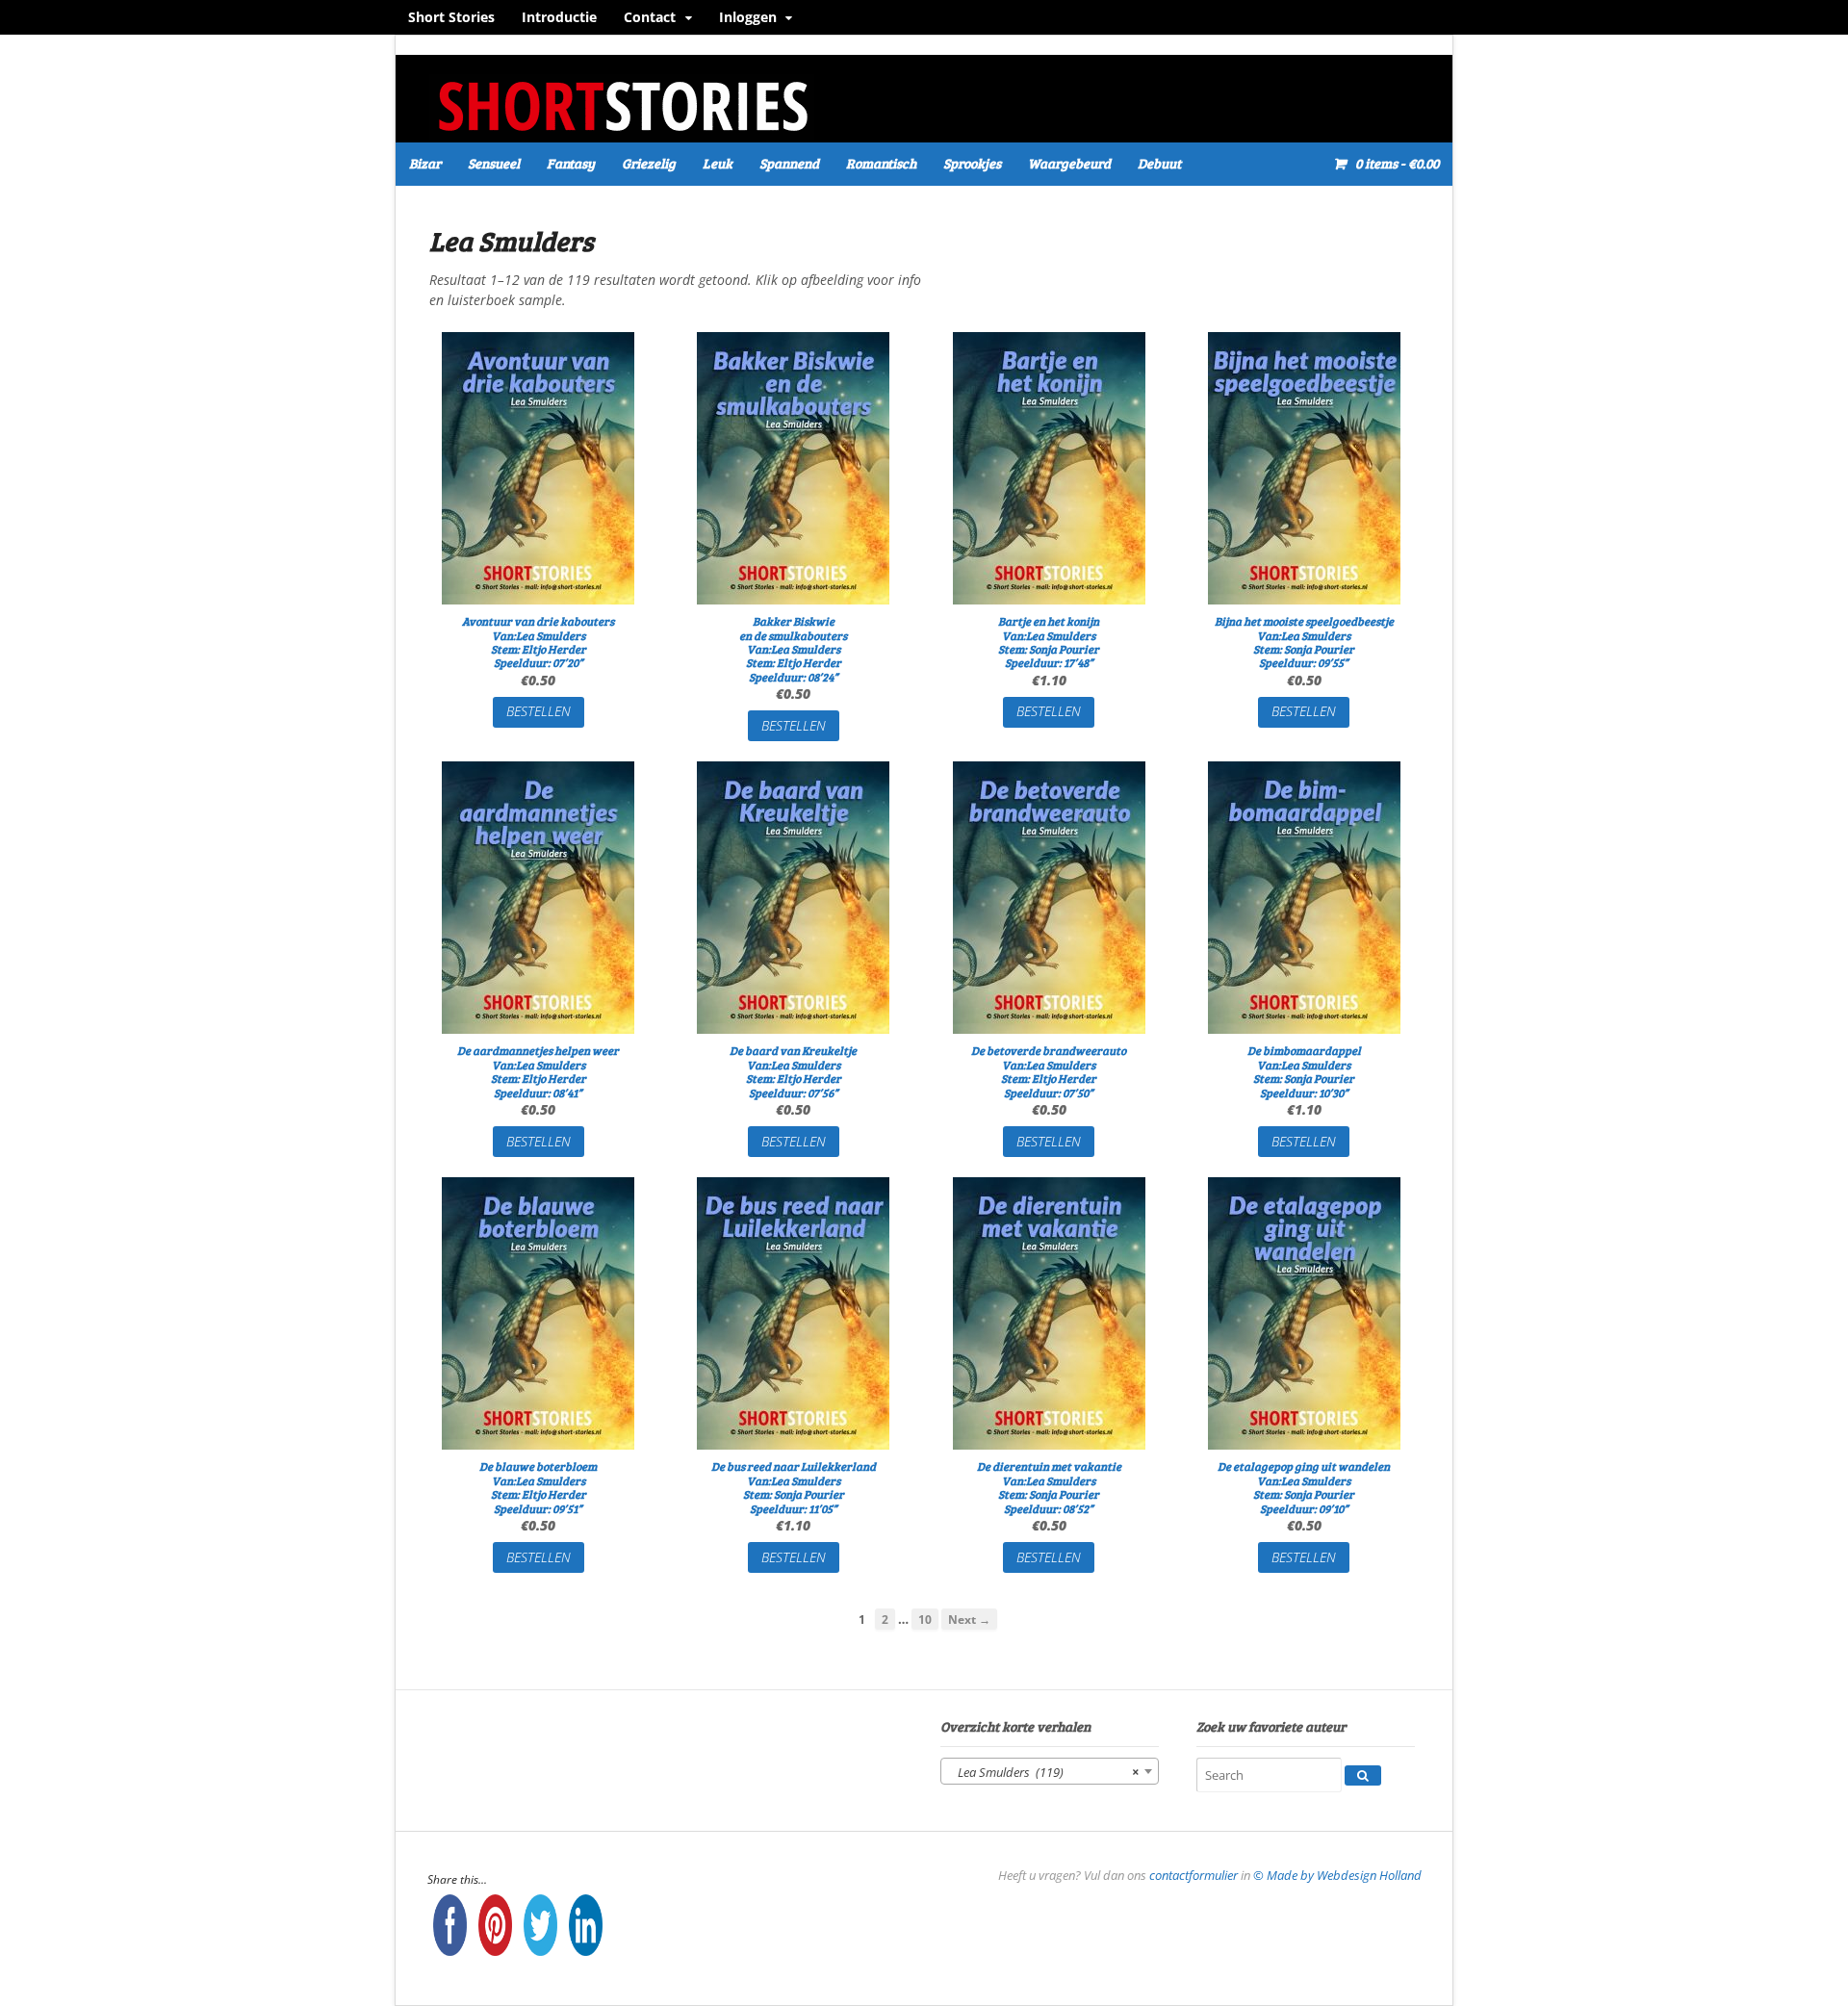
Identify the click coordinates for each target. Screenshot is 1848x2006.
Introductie (559, 17)
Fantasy (571, 163)
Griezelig (649, 163)
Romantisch (881, 163)
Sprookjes (972, 163)
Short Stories (451, 17)
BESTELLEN (539, 711)
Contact (650, 17)
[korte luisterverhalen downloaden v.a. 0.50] (622, 129)
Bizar (425, 163)
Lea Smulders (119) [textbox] (1044, 1772)
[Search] (1363, 1776)
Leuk (718, 163)
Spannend (789, 163)
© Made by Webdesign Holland (1337, 1875)
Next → (969, 1619)
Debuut (1159, 163)
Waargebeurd (1069, 163)
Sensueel (494, 163)
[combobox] (1050, 1771)
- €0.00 (1397, 163)
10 (925, 1619)
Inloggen (748, 17)
